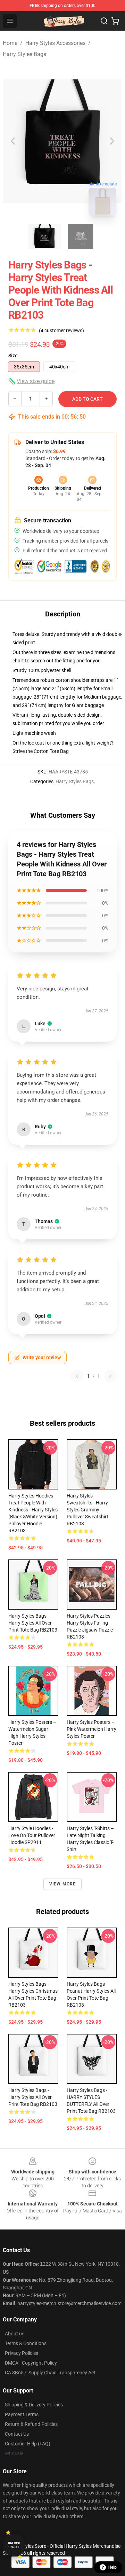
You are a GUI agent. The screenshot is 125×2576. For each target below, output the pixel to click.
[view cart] (115, 21)
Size (13, 356)
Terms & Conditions (26, 2343)
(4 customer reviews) (61, 330)
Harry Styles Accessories (55, 43)
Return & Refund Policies (31, 2424)
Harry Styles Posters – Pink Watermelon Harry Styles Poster (91, 1729)
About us (15, 2334)
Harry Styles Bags (24, 54)
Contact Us (17, 2434)
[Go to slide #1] (44, 236)
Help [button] (112, 2567)
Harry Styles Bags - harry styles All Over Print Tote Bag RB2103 (33, 2097)
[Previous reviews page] (77, 1376)
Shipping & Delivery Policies (34, 2405)
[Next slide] (111, 141)
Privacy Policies (22, 2353)
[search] (104, 21)
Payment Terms (22, 2414)
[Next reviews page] (110, 1376)
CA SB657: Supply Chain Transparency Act (50, 2373)
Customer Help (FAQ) (28, 2444)
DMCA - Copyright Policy (31, 2363)
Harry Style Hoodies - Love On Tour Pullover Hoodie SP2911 (32, 1835)
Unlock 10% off (14, 2545)
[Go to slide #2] (81, 236)
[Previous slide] (14, 141)
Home (10, 43)
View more (63, 1884)
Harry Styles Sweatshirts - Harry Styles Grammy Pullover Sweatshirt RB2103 (87, 1510)
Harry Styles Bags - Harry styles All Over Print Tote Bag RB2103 (33, 1623)
